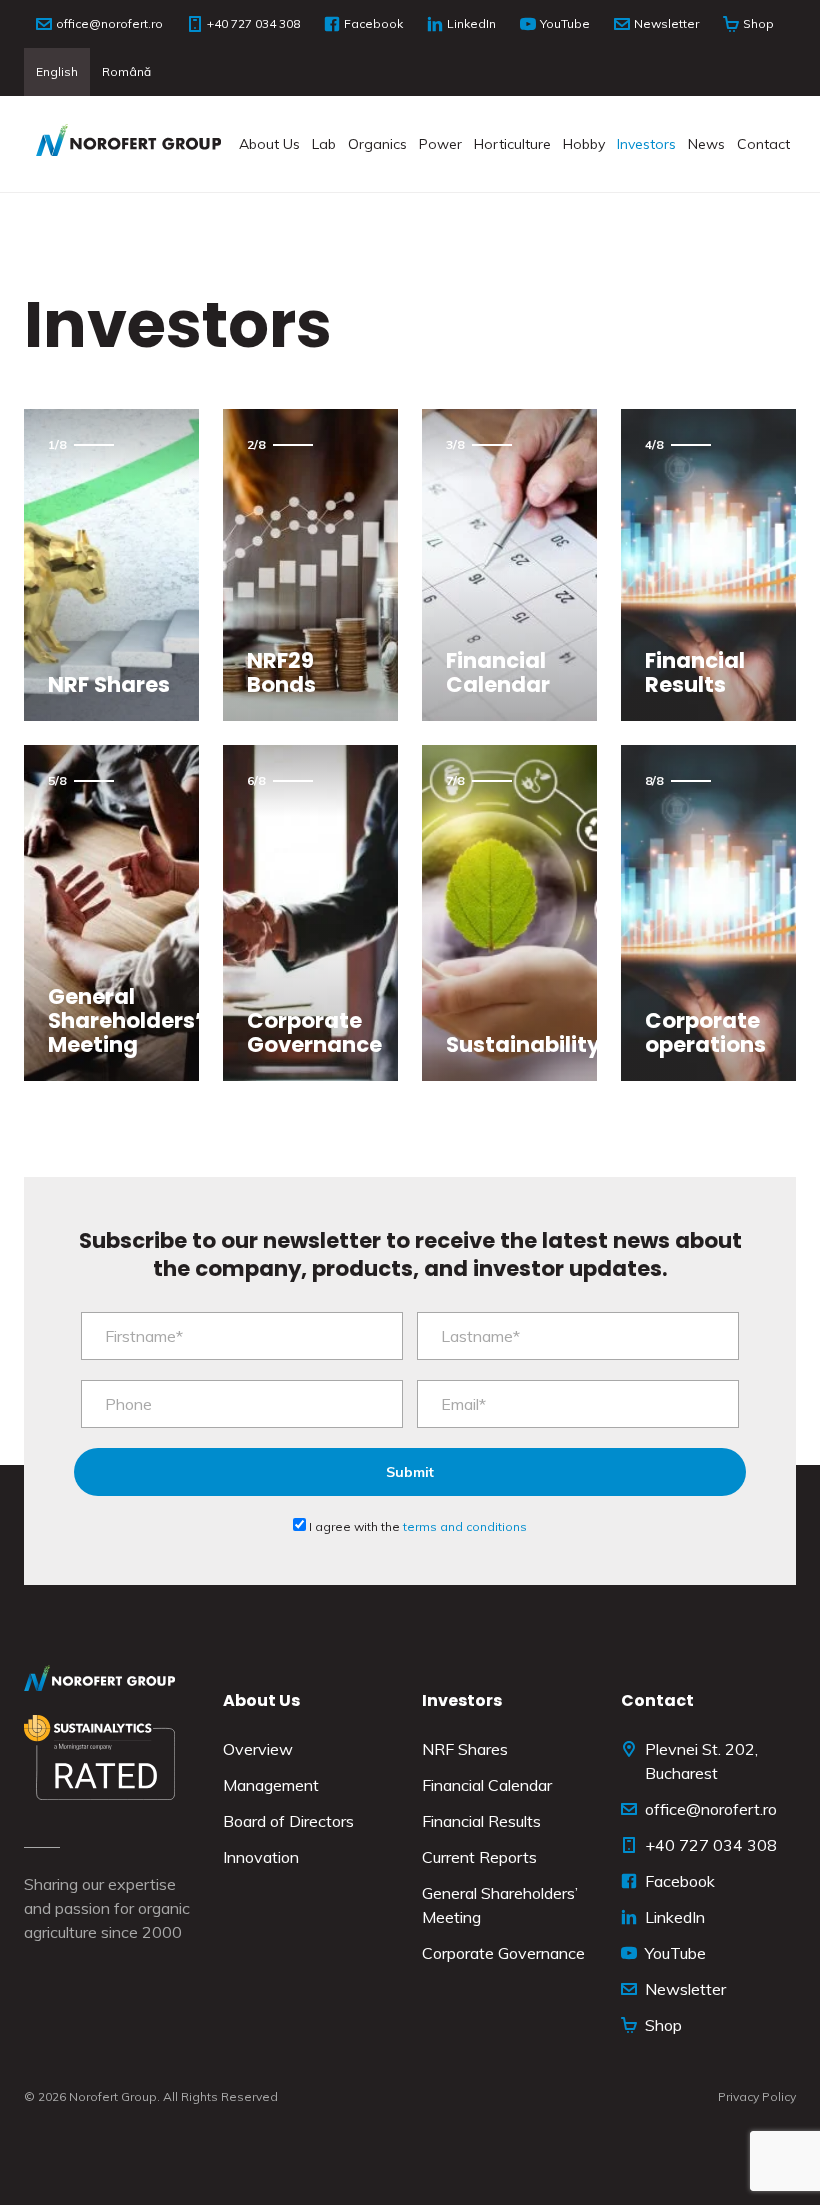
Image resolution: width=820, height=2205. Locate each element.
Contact (763, 144)
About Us (269, 144)
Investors (646, 144)
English (57, 71)
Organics (377, 144)
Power (440, 144)
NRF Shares (465, 1749)
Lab (324, 144)
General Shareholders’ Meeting (500, 1905)
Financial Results (481, 1821)
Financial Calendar (487, 1785)
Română (126, 71)
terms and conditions (465, 1526)
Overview (258, 1749)
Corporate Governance (503, 1953)
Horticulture (512, 144)
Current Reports (479, 1857)
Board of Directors (288, 1821)
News (706, 144)
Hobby (584, 144)
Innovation (261, 1857)
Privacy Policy (757, 2096)
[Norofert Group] (128, 144)
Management (271, 1785)
